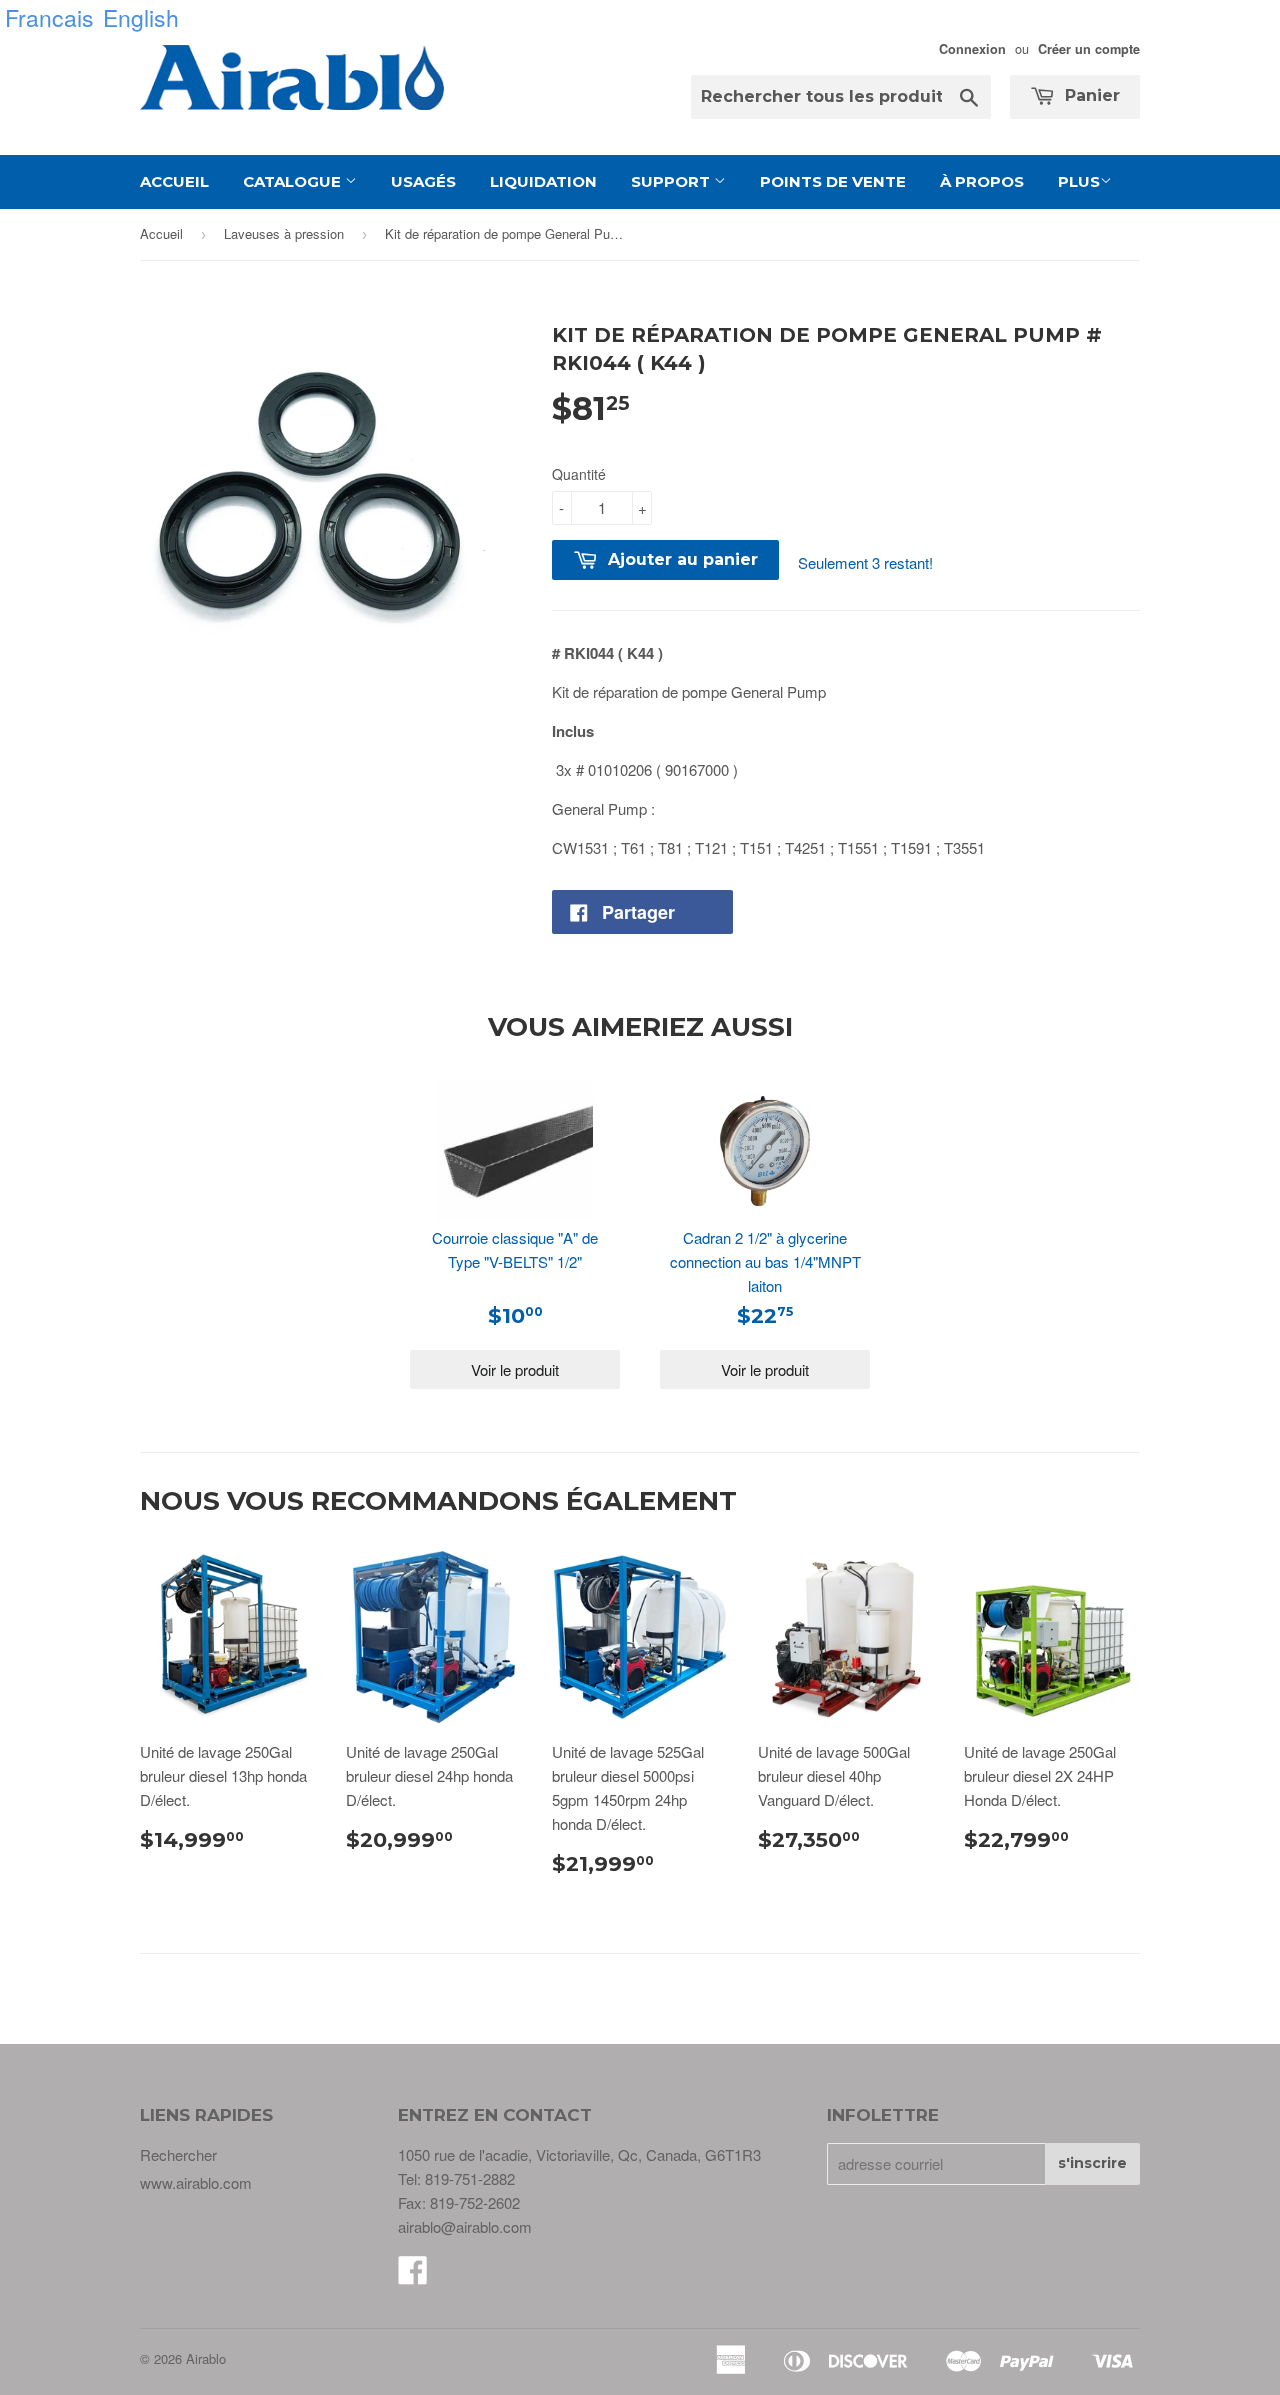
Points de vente (833, 181)
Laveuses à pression (284, 233)
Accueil (174, 181)
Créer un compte (1089, 49)
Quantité (579, 474)
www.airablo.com (196, 2182)
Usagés (423, 181)
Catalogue (294, 181)
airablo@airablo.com (465, 2226)
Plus (1079, 181)
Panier (1090, 95)
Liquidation (543, 181)
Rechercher (178, 2154)
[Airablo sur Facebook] (413, 2275)
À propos (982, 181)
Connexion (972, 49)
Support (672, 181)
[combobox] (841, 97)
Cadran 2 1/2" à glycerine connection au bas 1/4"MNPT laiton (765, 1261)
